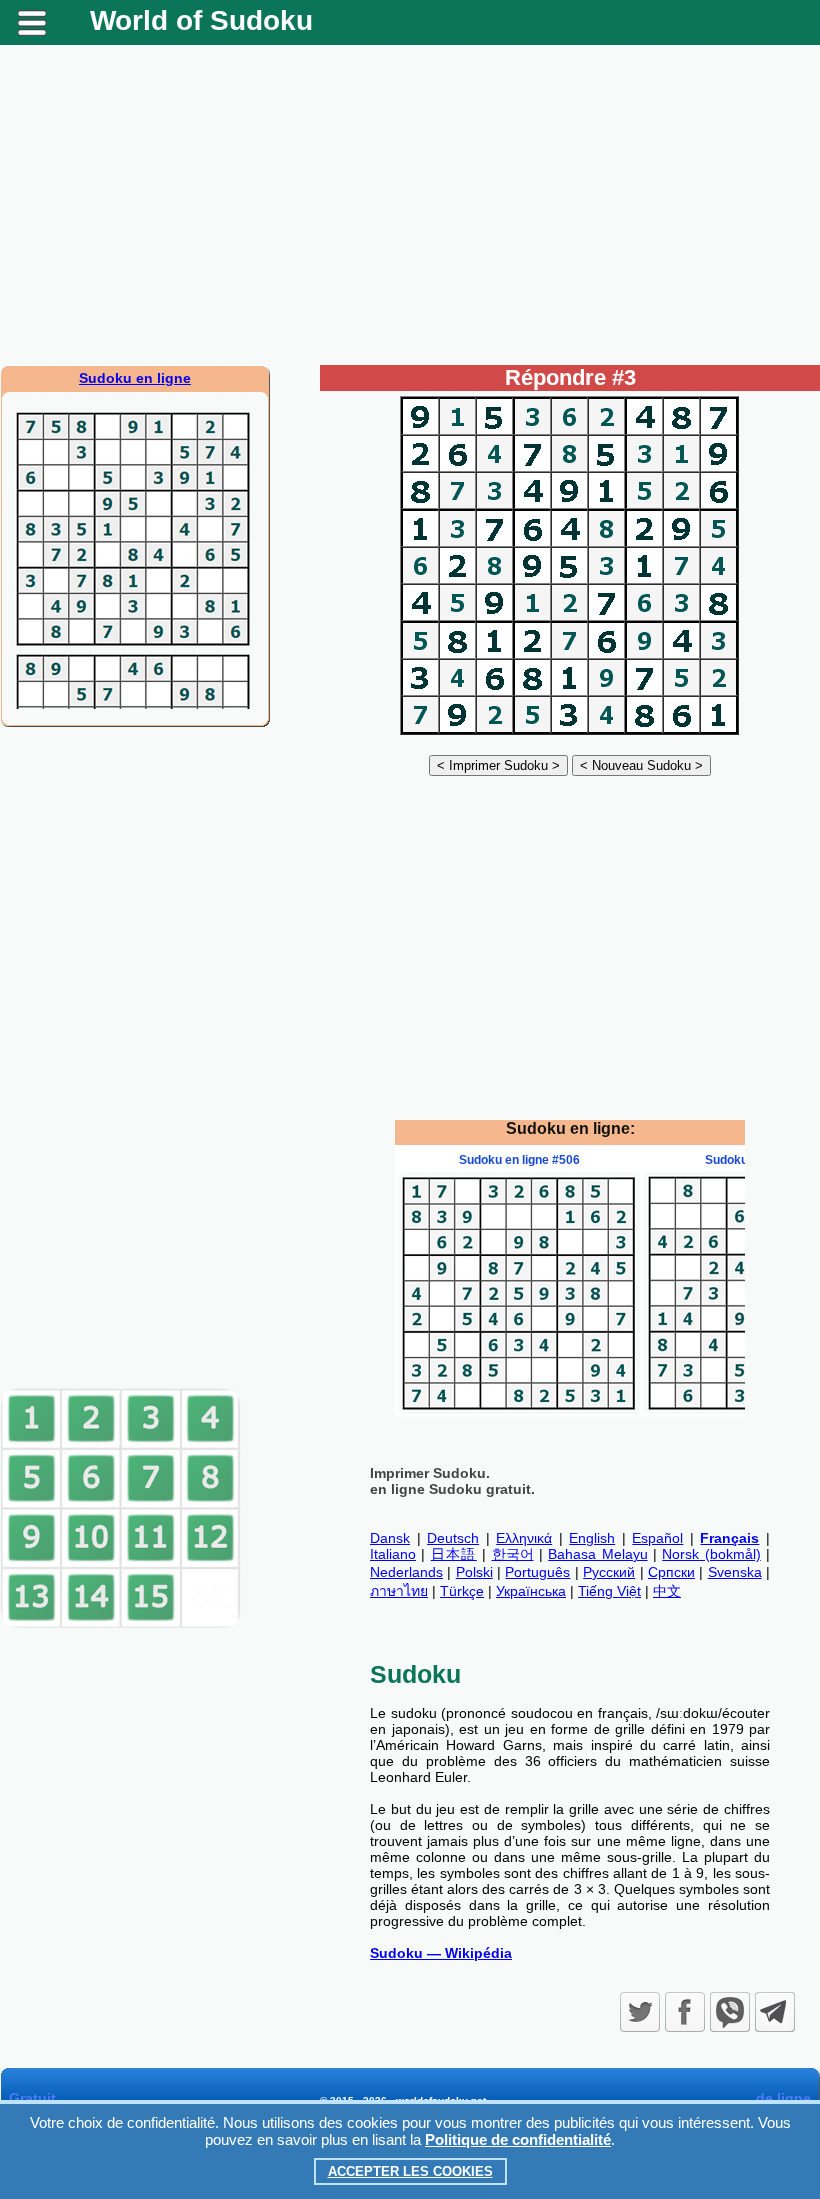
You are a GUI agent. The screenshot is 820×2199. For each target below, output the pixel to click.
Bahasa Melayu (597, 1554)
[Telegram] (775, 2012)
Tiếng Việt (609, 1591)
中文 (667, 1591)
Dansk (390, 1538)
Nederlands (406, 1572)
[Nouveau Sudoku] (641, 765)
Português (537, 1572)
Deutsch (453, 1538)
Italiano (393, 1554)
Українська (531, 1591)
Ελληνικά (524, 1538)
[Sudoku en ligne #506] (519, 1409)
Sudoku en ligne (135, 378)
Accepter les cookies (410, 2171)
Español (657, 1538)
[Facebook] (685, 2012)
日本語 (454, 1554)
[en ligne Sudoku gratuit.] (570, 734)
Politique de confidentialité (518, 2139)
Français (729, 1538)
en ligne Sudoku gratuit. (452, 1489)
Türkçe (462, 1591)
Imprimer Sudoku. (430, 1473)
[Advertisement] (410, 205)
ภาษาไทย (399, 1591)
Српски (671, 1572)
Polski (474, 1572)
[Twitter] (640, 2012)
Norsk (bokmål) (711, 1554)
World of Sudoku (201, 20)
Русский (609, 1572)
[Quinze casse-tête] (121, 1624)
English (592, 1538)
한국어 (513, 1554)
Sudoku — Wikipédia (441, 1953)
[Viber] (730, 2012)
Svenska (735, 1572)
